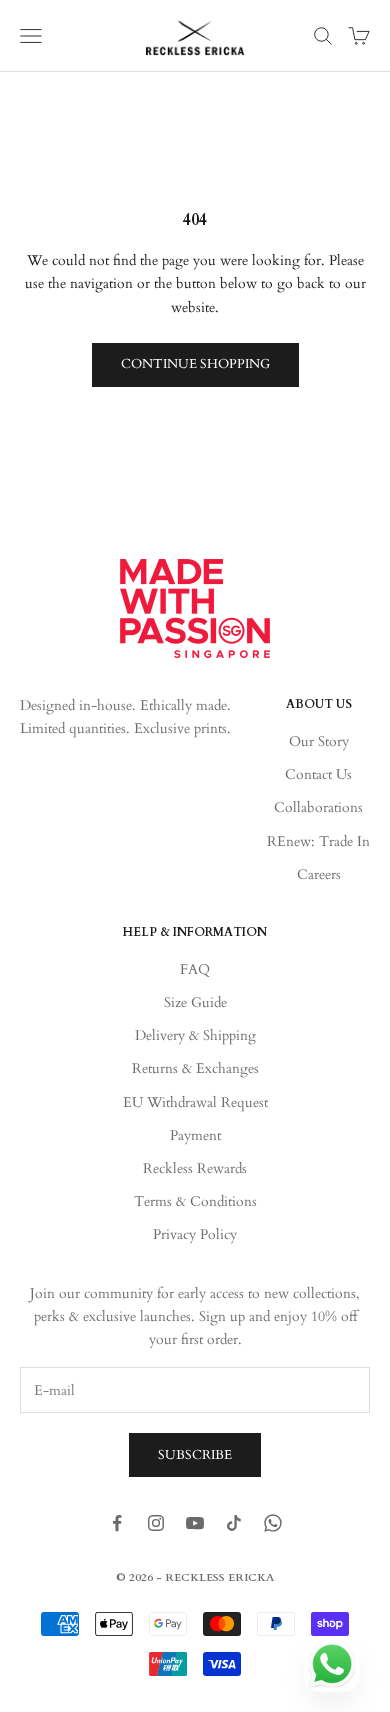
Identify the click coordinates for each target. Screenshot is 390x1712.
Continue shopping (195, 364)
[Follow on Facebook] (117, 1523)
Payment (195, 1135)
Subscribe (195, 1455)
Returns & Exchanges (195, 1068)
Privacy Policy (195, 1234)
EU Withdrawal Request (195, 1102)
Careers (319, 874)
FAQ (195, 969)
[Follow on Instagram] (156, 1523)
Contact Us (318, 774)
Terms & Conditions (195, 1201)
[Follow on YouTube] (195, 1523)
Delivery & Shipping (195, 1035)
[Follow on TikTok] (234, 1523)
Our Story (319, 741)
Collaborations (318, 807)
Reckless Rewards (195, 1168)
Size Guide (195, 1002)
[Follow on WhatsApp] (273, 1523)
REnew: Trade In (318, 841)
